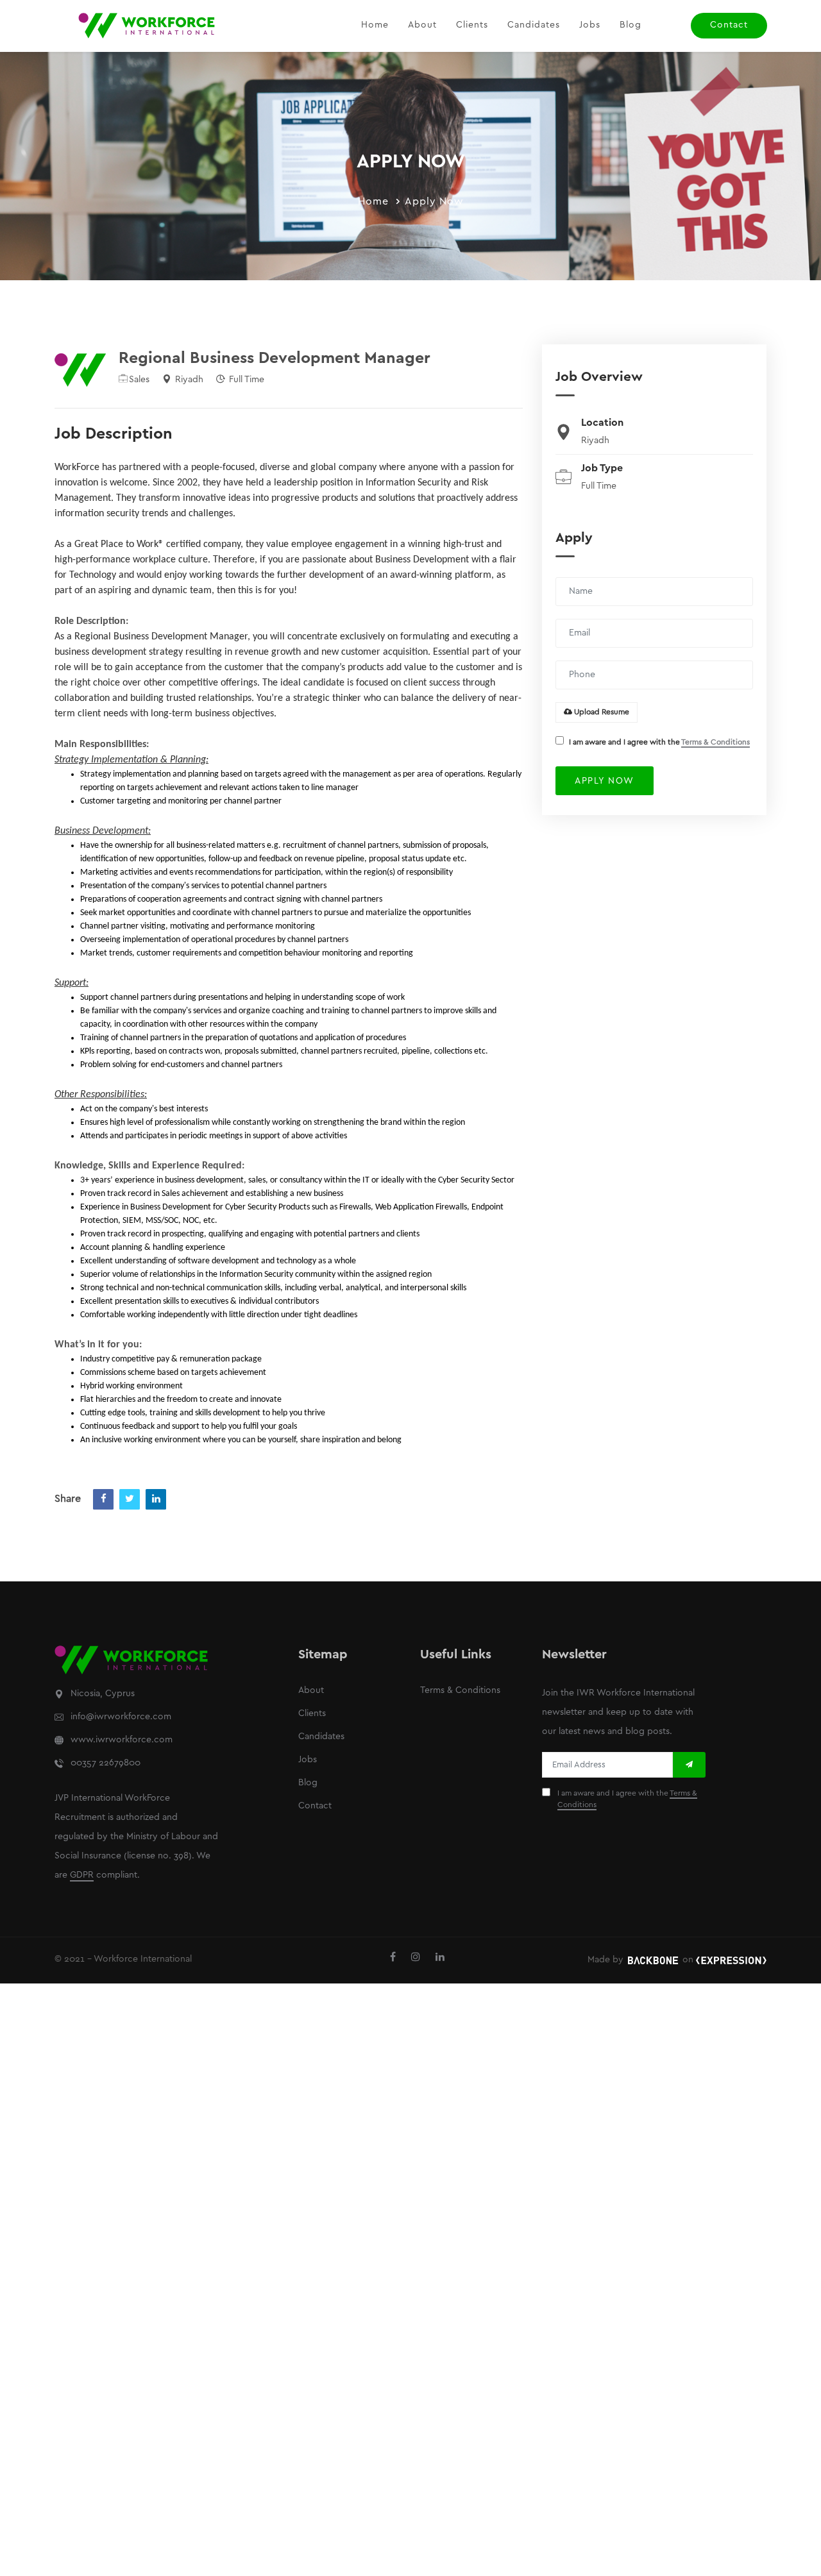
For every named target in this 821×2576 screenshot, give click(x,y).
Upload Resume (601, 712)
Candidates (534, 25)
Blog (631, 25)
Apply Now (434, 202)
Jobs (590, 25)
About (422, 25)
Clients (472, 25)
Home (375, 25)
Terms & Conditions (715, 742)
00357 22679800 (106, 1763)
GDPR (82, 1875)
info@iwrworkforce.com (121, 1717)
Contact (729, 25)
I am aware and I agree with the (659, 742)
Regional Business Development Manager (275, 358)
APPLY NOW (605, 781)
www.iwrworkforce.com (122, 1740)
